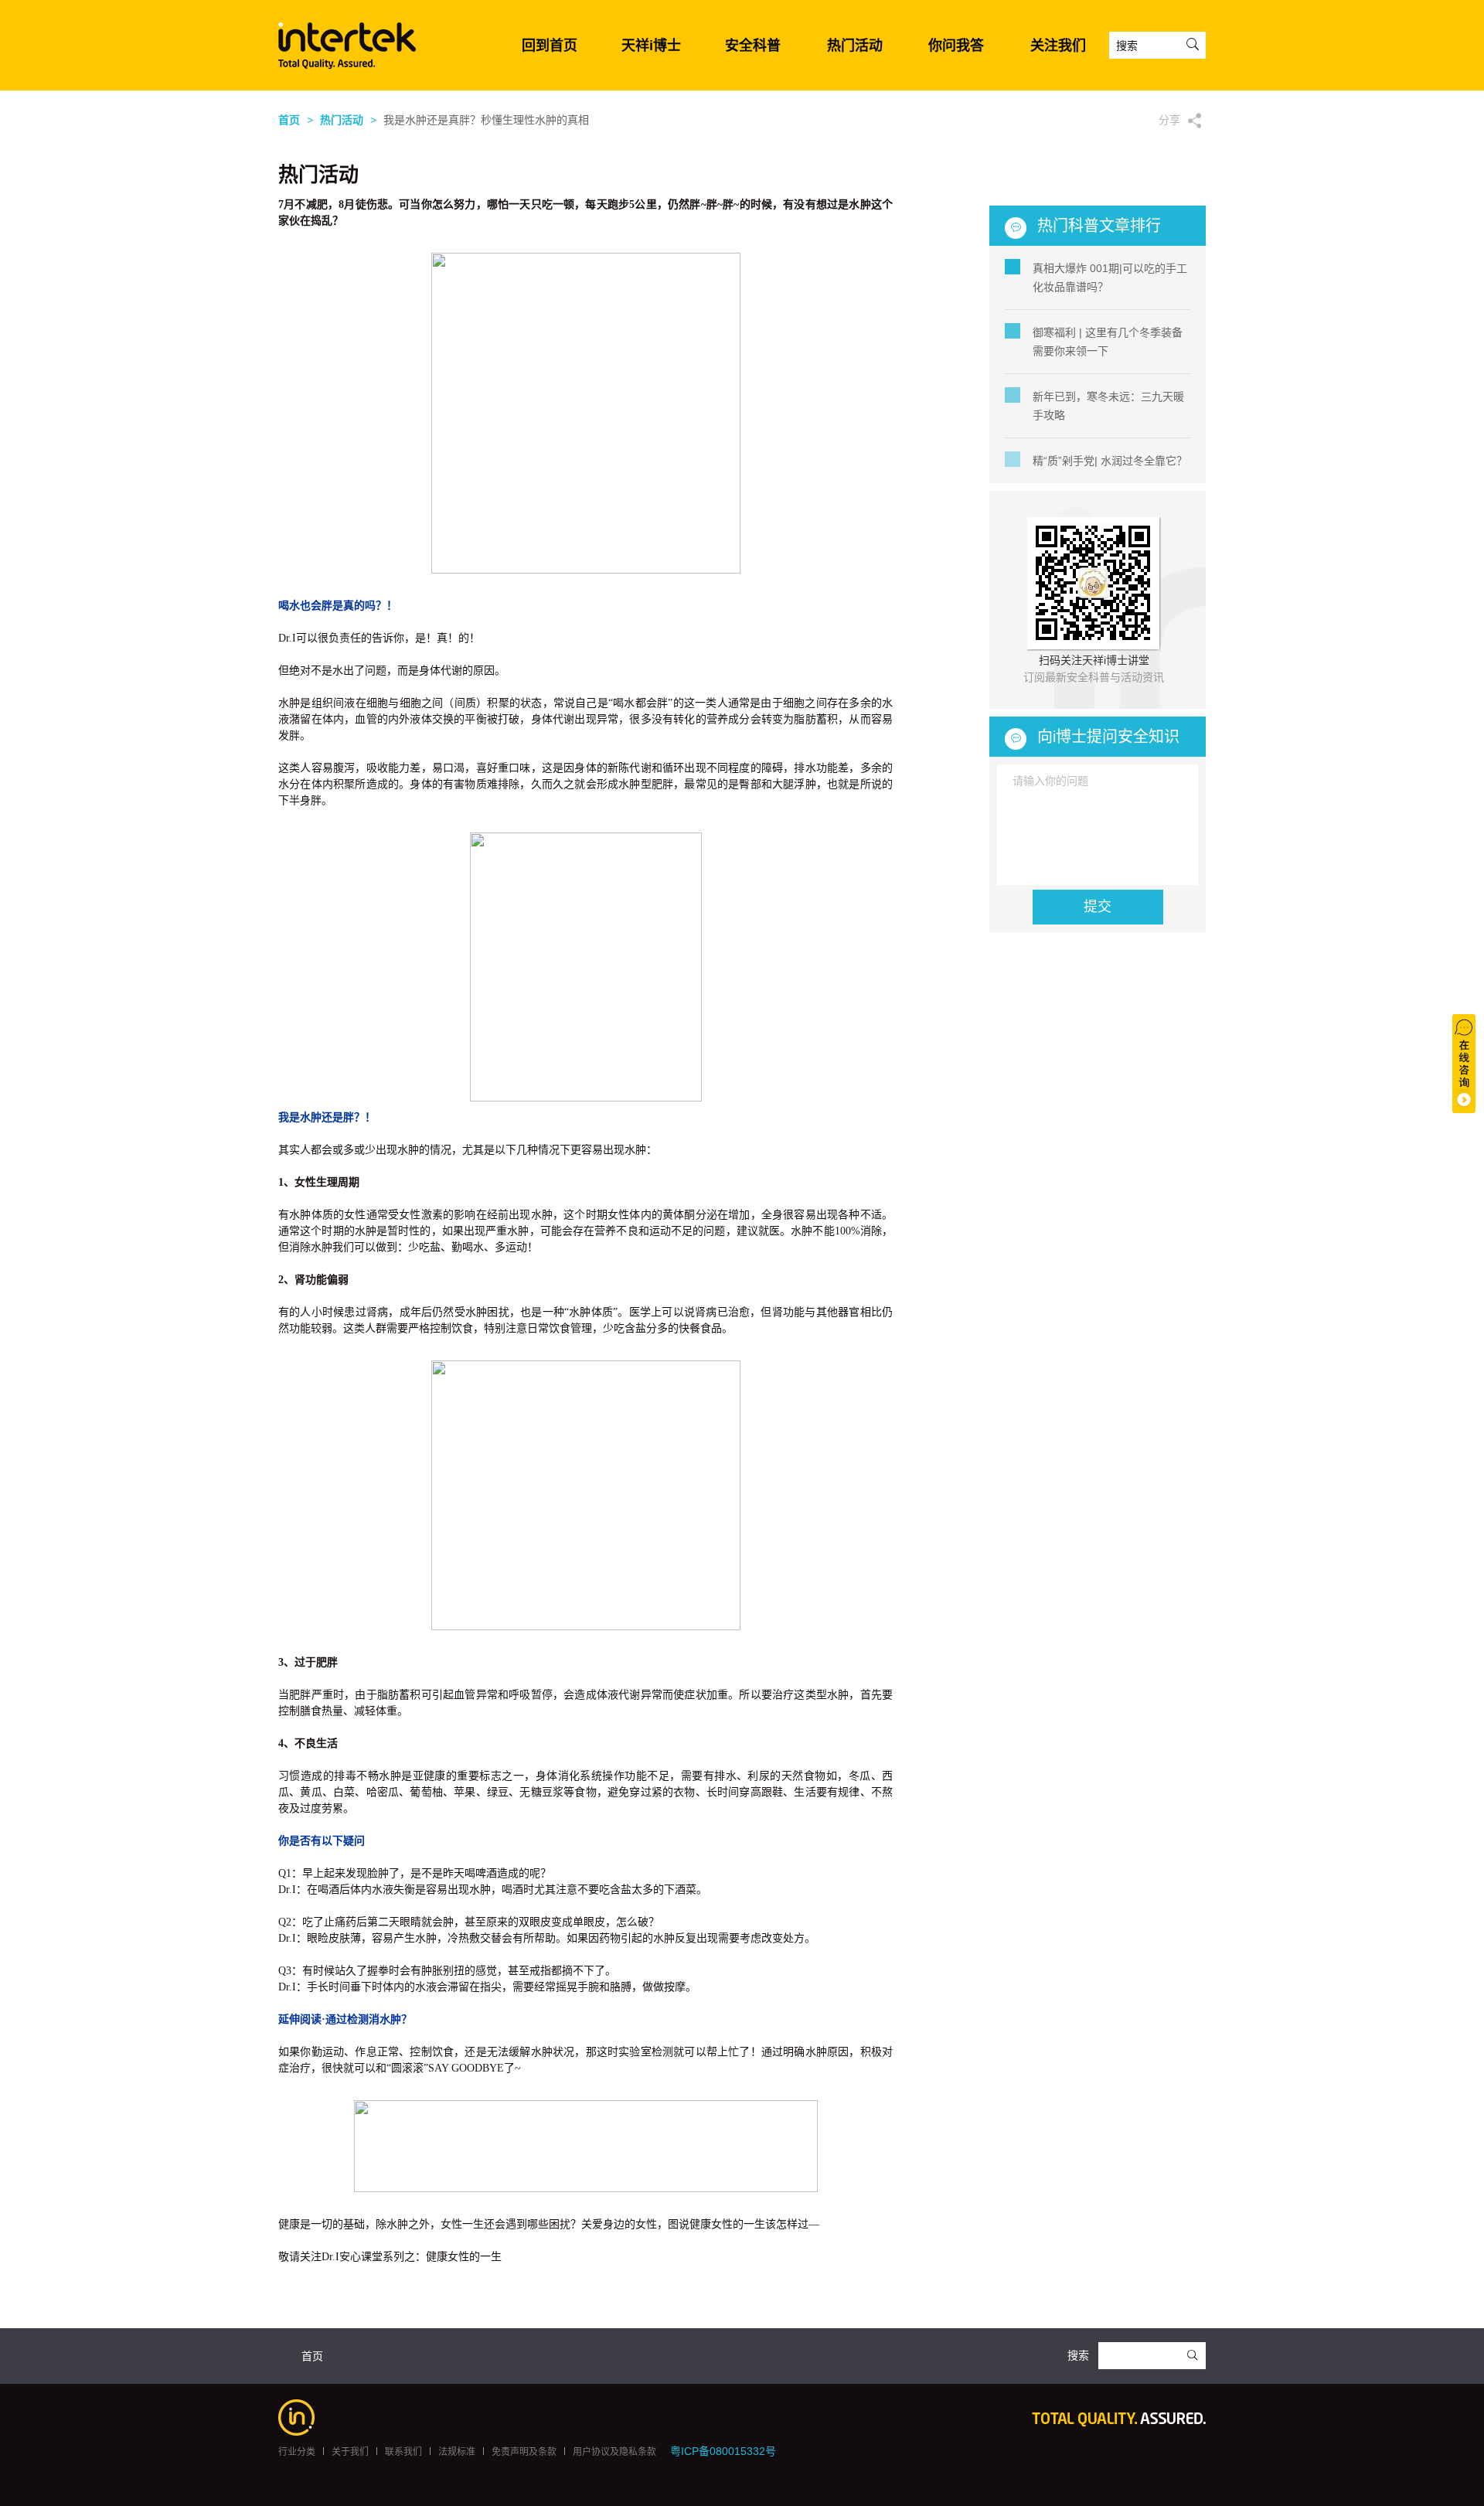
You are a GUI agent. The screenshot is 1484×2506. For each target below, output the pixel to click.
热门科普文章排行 (1099, 226)
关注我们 (1058, 46)
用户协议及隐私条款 (614, 2452)
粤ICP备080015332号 (723, 2451)
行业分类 (297, 2452)
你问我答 (956, 46)
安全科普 (753, 46)
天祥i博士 (651, 46)
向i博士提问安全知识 (1108, 737)
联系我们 (403, 2452)
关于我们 (350, 2452)
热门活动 (855, 46)
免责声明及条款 (524, 2452)
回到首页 (550, 46)
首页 (289, 120)
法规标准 (457, 2452)
